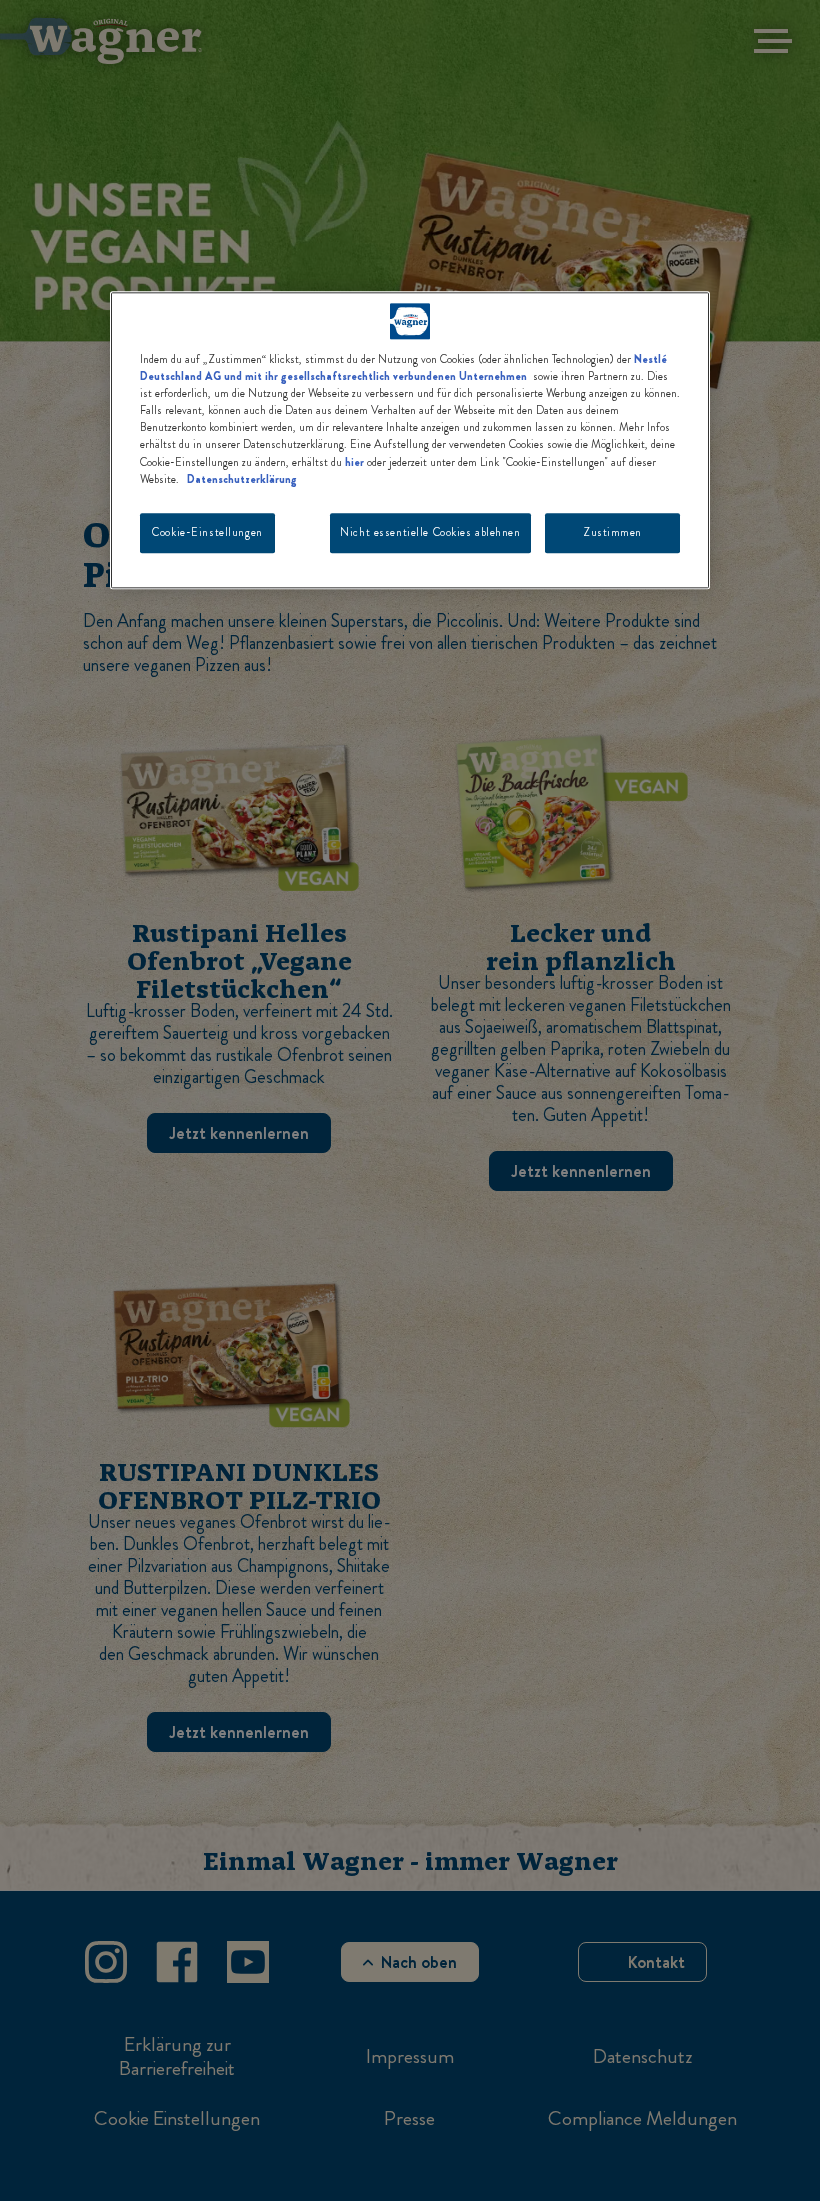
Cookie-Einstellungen (207, 532)
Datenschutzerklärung (242, 479)
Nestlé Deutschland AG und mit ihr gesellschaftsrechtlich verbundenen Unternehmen (403, 367)
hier (354, 462)
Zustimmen (612, 532)
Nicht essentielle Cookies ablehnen (430, 532)
